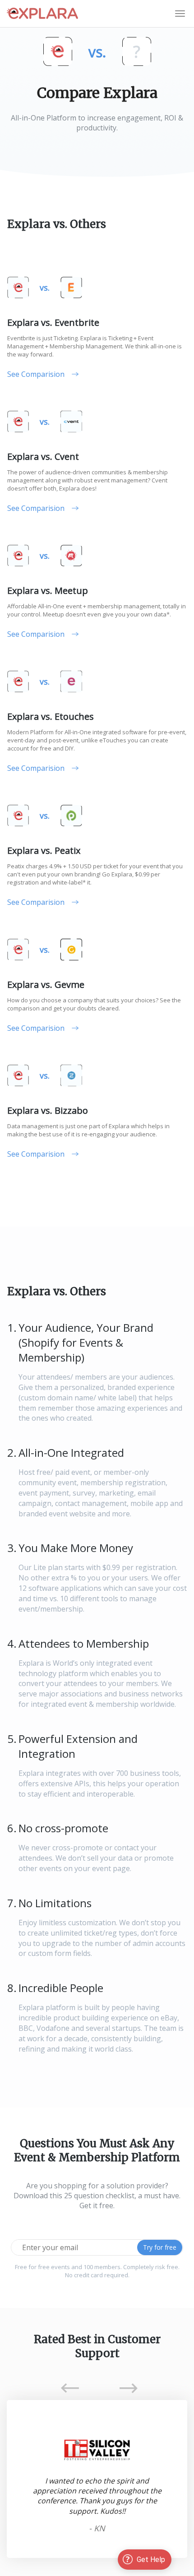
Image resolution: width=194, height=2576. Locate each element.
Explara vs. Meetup (48, 591)
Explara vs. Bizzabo (48, 1110)
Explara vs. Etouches (51, 716)
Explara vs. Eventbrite (53, 322)
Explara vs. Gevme (46, 985)
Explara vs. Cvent (43, 456)
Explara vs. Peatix (44, 850)
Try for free (160, 2247)
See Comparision (36, 374)
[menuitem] (180, 14)
